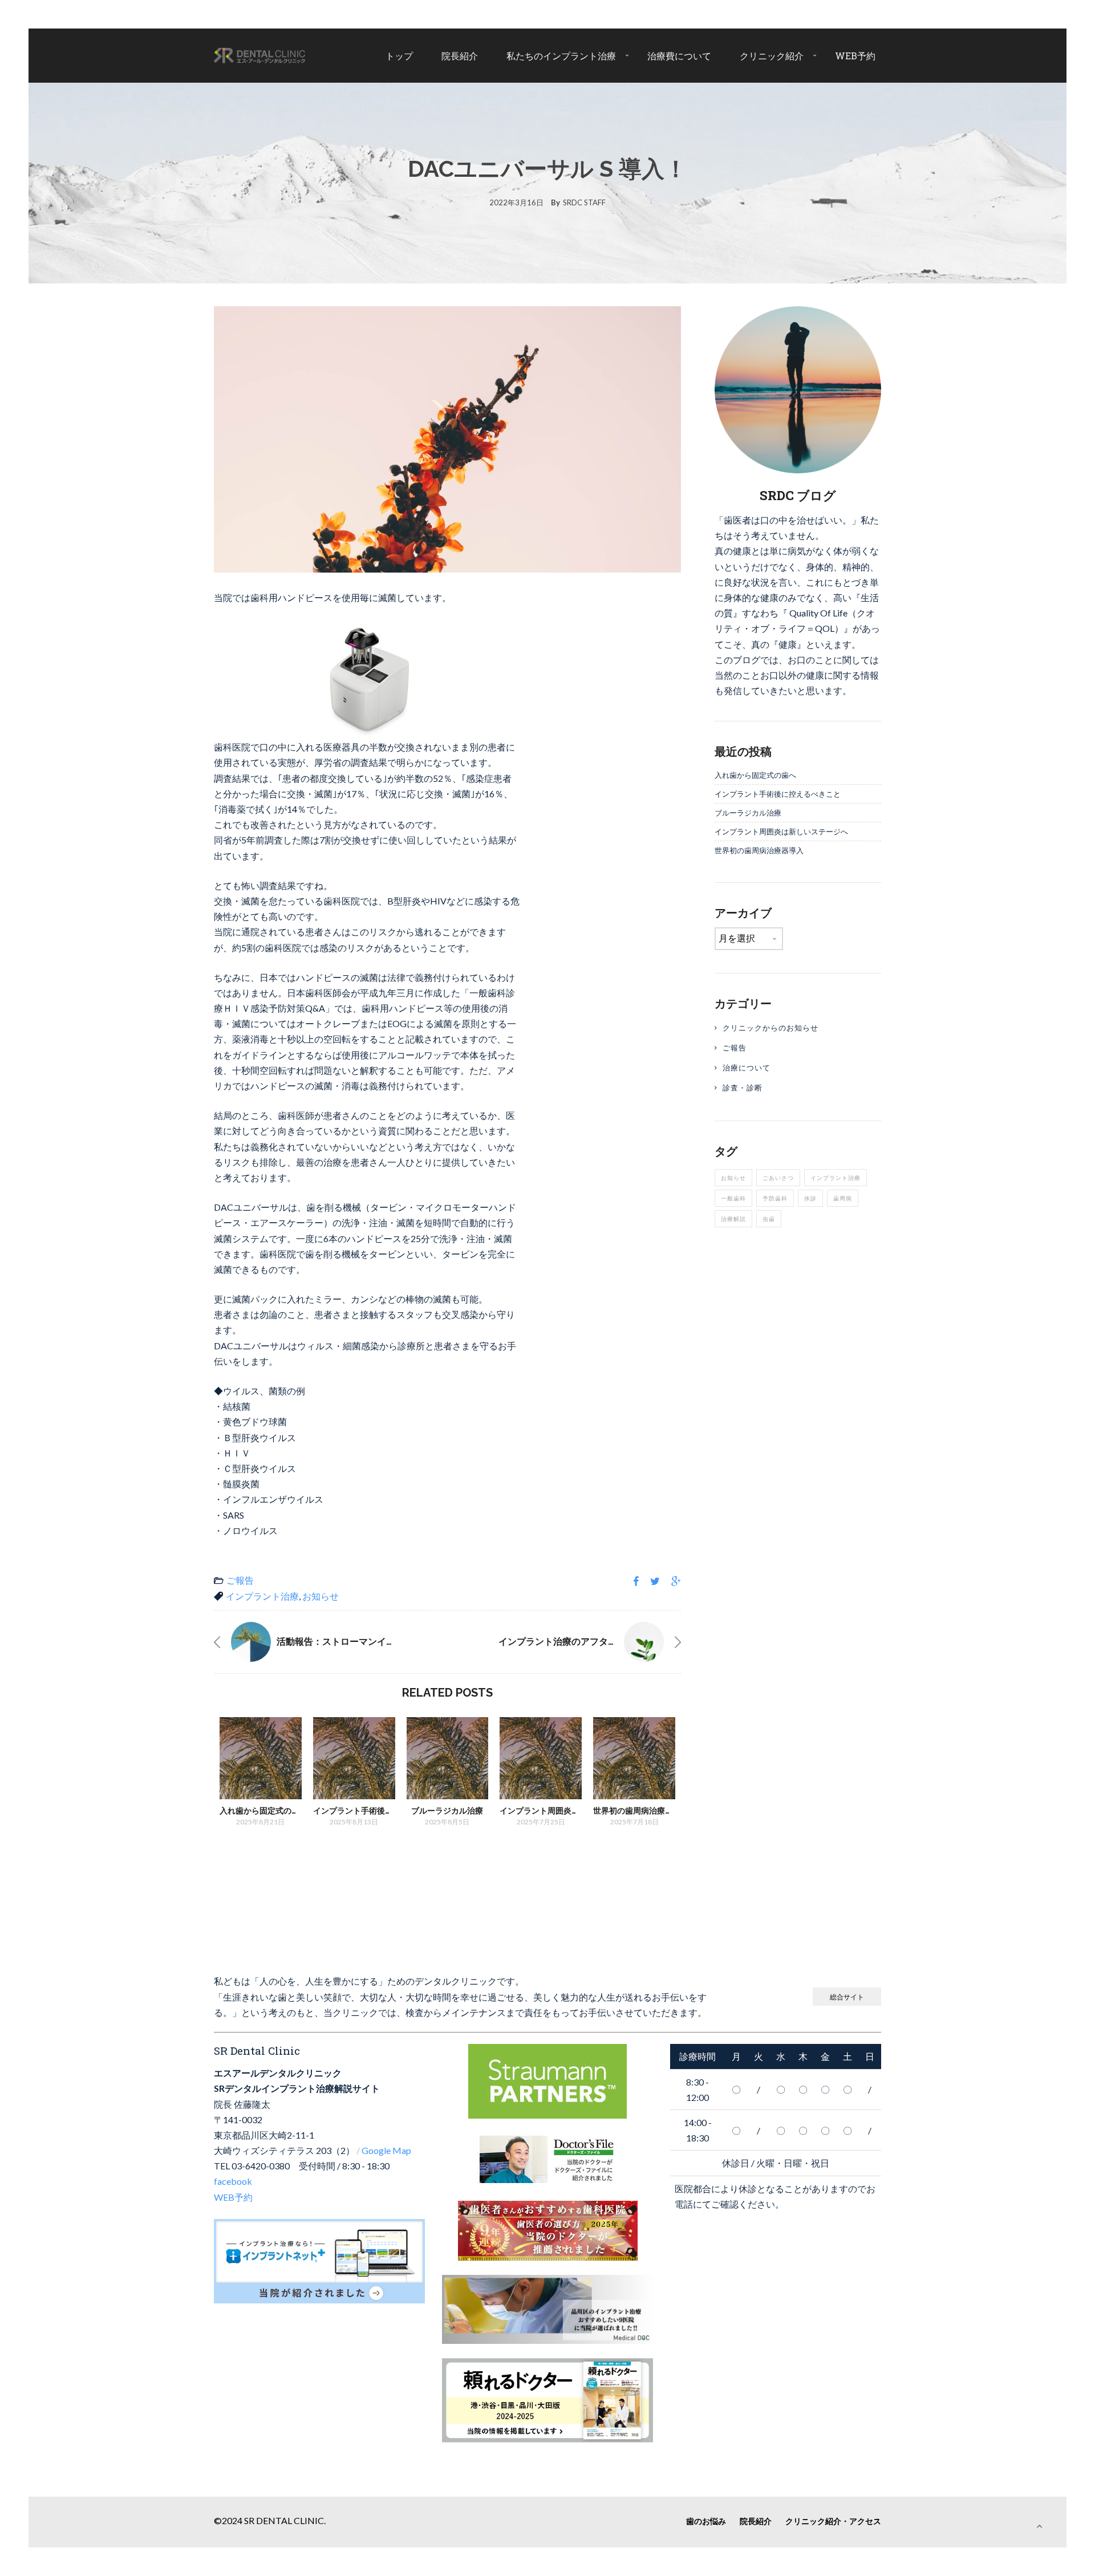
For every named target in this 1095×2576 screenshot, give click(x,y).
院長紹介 (460, 56)
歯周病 (843, 1198)
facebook (233, 2181)
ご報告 (240, 1580)
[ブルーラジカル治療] (448, 1758)
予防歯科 (775, 1198)
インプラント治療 (262, 1596)
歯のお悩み (706, 2521)
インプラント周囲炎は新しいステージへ (571, 1811)
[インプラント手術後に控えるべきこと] (354, 1758)
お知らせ (321, 1596)
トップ (399, 56)
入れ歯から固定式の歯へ (263, 1811)
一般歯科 (733, 1198)
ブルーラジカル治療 (447, 1811)
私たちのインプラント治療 (561, 56)
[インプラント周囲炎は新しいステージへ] (541, 1758)
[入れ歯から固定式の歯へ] (261, 1758)
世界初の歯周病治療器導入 (641, 1811)
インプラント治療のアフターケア (567, 1642)
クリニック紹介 (772, 56)
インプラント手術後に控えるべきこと (381, 1811)
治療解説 (733, 1219)
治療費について (679, 56)
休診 (810, 1198)
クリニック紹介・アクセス (833, 2521)
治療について (747, 1068)
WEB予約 (855, 56)
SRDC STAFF (584, 202)
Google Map (386, 2150)
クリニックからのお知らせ (770, 1028)
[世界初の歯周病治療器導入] (634, 1758)
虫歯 (769, 1219)
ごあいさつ (778, 1178)
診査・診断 (743, 1088)
